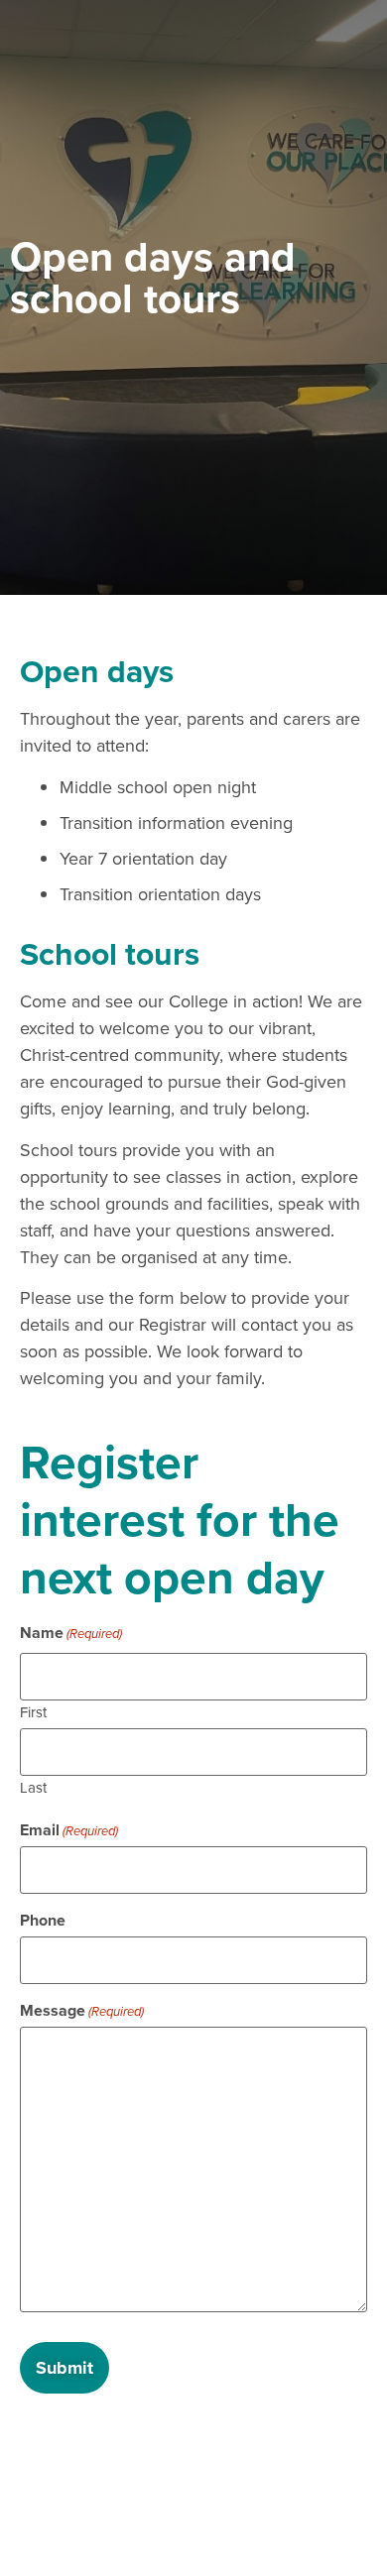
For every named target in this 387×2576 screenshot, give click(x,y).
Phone (43, 1921)
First (33, 1711)
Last (33, 1786)
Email (69, 1830)
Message (82, 2011)
